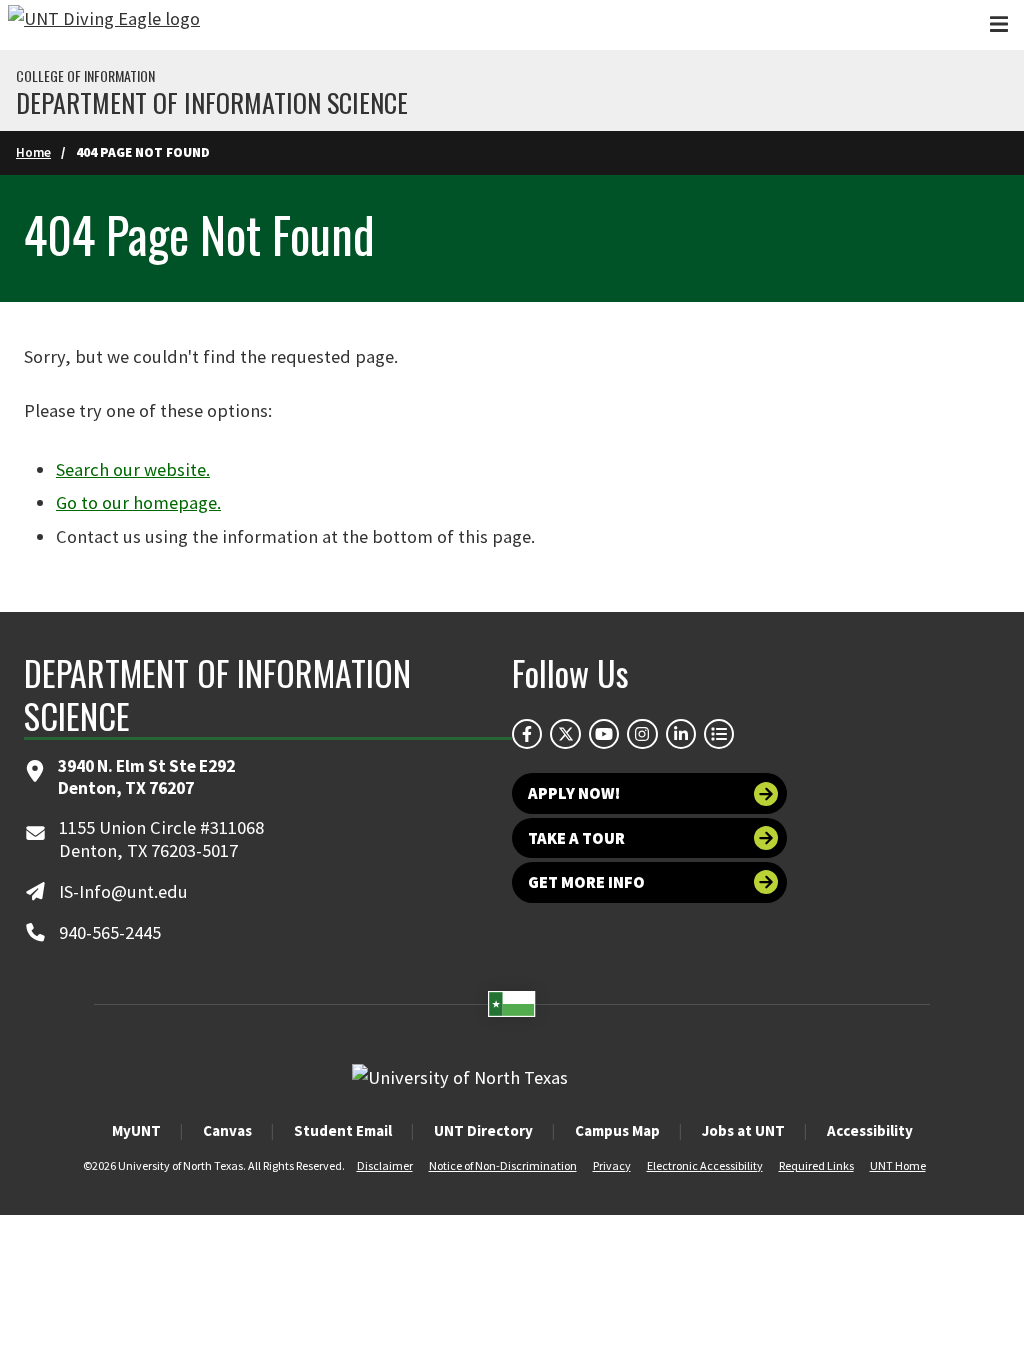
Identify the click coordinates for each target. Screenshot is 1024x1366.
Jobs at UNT (743, 1130)
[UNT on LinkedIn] (681, 734)
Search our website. (133, 469)
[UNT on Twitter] (565, 734)
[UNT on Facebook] (527, 734)
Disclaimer (385, 1165)
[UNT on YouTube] (604, 734)
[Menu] (999, 24)
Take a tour (576, 838)
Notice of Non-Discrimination (503, 1165)
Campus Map (617, 1130)
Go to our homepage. (138, 502)
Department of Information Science (212, 103)
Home (33, 152)
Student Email (343, 1130)
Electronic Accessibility (705, 1165)
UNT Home (898, 1165)
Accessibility (870, 1130)
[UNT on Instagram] (642, 734)
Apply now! (574, 793)
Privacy (612, 1165)
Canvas (227, 1130)
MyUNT (136, 1130)
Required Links (816, 1165)
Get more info (586, 882)
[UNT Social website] (719, 734)
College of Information (85, 76)
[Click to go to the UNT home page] (104, 25)
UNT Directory (483, 1130)
